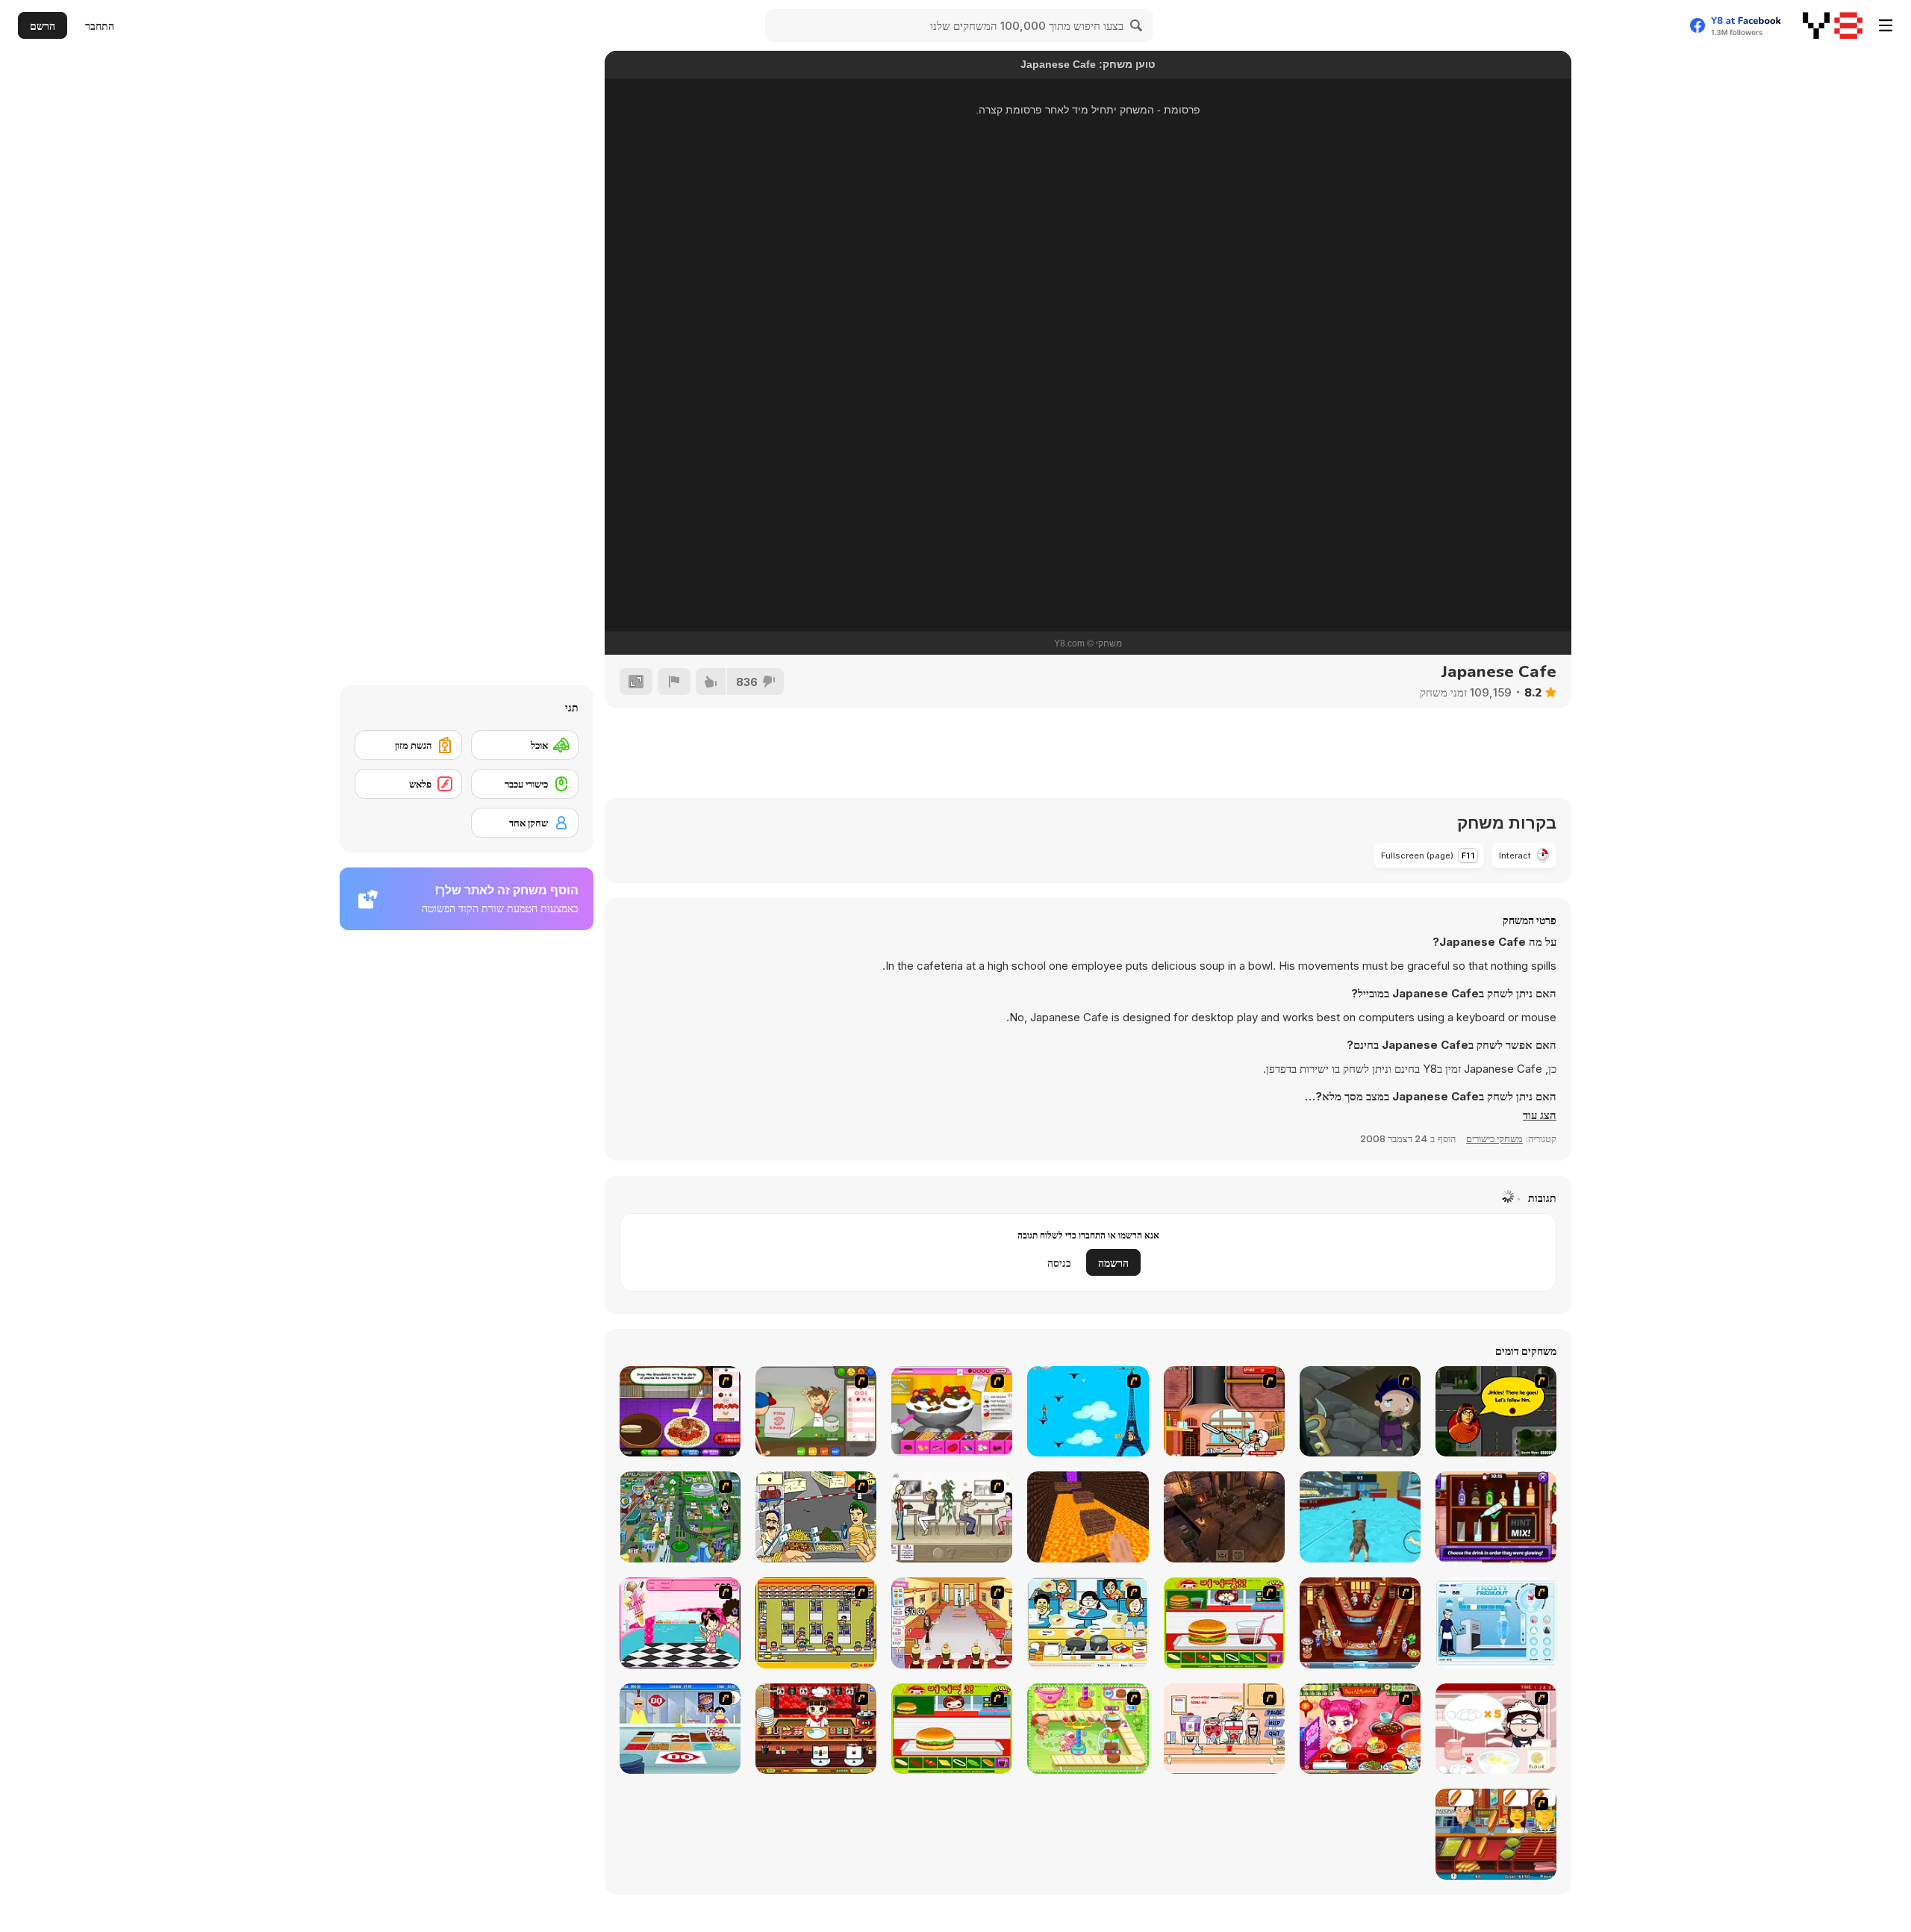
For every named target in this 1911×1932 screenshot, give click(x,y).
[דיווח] (674, 682)
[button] (1540, 1115)
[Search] (1137, 25)
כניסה (1059, 1263)
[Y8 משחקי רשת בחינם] (1833, 25)
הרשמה (1113, 1263)
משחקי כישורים (1494, 1138)
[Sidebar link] (1886, 25)
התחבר (100, 26)
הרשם (43, 26)
